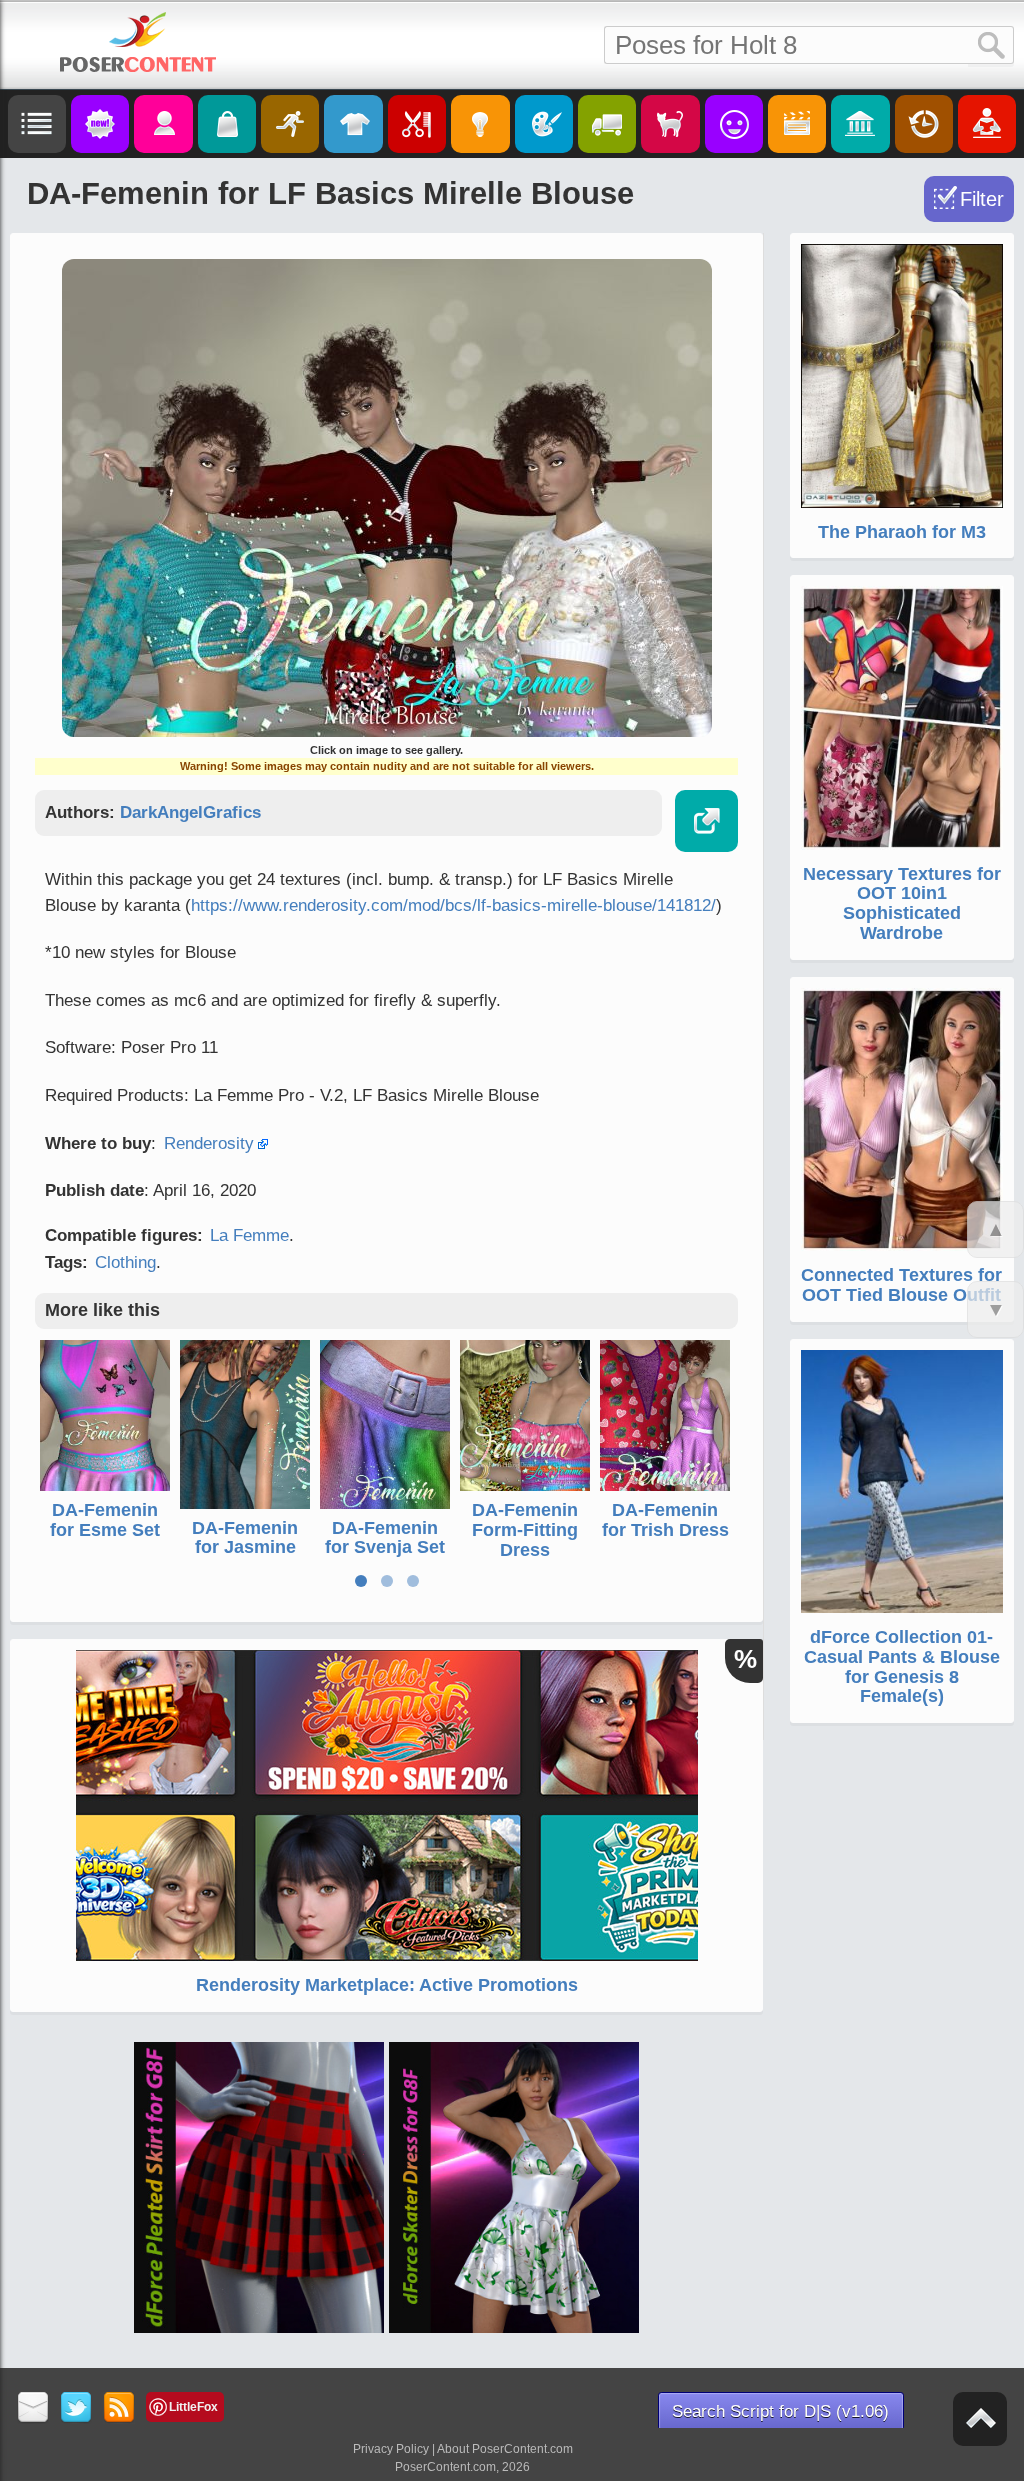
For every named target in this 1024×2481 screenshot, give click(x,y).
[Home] (138, 42)
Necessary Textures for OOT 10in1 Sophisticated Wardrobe (902, 903)
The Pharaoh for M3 (902, 532)
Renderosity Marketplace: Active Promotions (387, 1985)
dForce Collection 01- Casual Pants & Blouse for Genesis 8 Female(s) (902, 1666)
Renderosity (209, 1143)
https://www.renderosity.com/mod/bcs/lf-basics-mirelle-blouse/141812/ (453, 905)
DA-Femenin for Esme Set (105, 1520)
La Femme (249, 1235)
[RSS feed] (119, 2408)
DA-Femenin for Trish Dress (665, 1520)
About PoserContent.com (505, 2449)
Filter (982, 199)
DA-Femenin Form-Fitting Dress (525, 1530)
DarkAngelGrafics (190, 812)
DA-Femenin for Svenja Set (385, 1538)
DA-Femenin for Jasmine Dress (245, 1548)
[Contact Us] (33, 2408)
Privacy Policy (391, 2449)
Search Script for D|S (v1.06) (780, 2411)
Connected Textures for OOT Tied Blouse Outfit (901, 1285)
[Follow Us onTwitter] (76, 2408)
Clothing (125, 1262)
